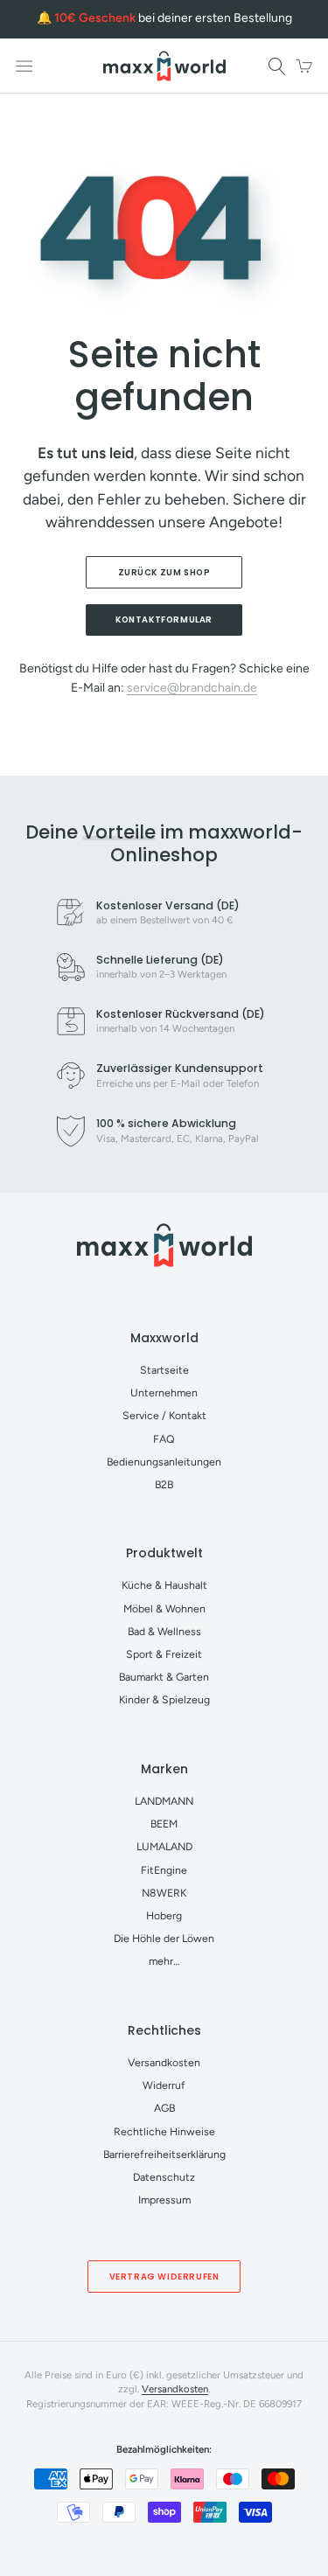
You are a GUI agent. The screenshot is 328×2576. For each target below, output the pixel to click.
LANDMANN (164, 1801)
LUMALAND (164, 1846)
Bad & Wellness (164, 1631)
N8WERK (164, 1893)
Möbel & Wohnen (164, 1608)
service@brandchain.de (192, 688)
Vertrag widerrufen (164, 2277)
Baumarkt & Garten (164, 1677)
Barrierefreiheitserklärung (164, 2154)
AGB (164, 2108)
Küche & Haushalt (164, 1585)
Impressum (164, 2200)
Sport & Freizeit (164, 1654)
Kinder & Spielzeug (164, 1699)
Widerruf (164, 2085)
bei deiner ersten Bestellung (173, 18)
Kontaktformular (164, 620)
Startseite (164, 1370)
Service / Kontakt (164, 1415)
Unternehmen (164, 1392)
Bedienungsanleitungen (164, 1462)
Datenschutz (164, 2177)
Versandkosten (164, 2062)
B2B (164, 1484)
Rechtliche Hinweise (164, 2131)
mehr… (164, 1961)
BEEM (164, 1824)
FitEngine (164, 1870)
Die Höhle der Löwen (164, 1938)
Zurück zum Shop (164, 572)
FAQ (164, 1439)
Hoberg (164, 1915)
